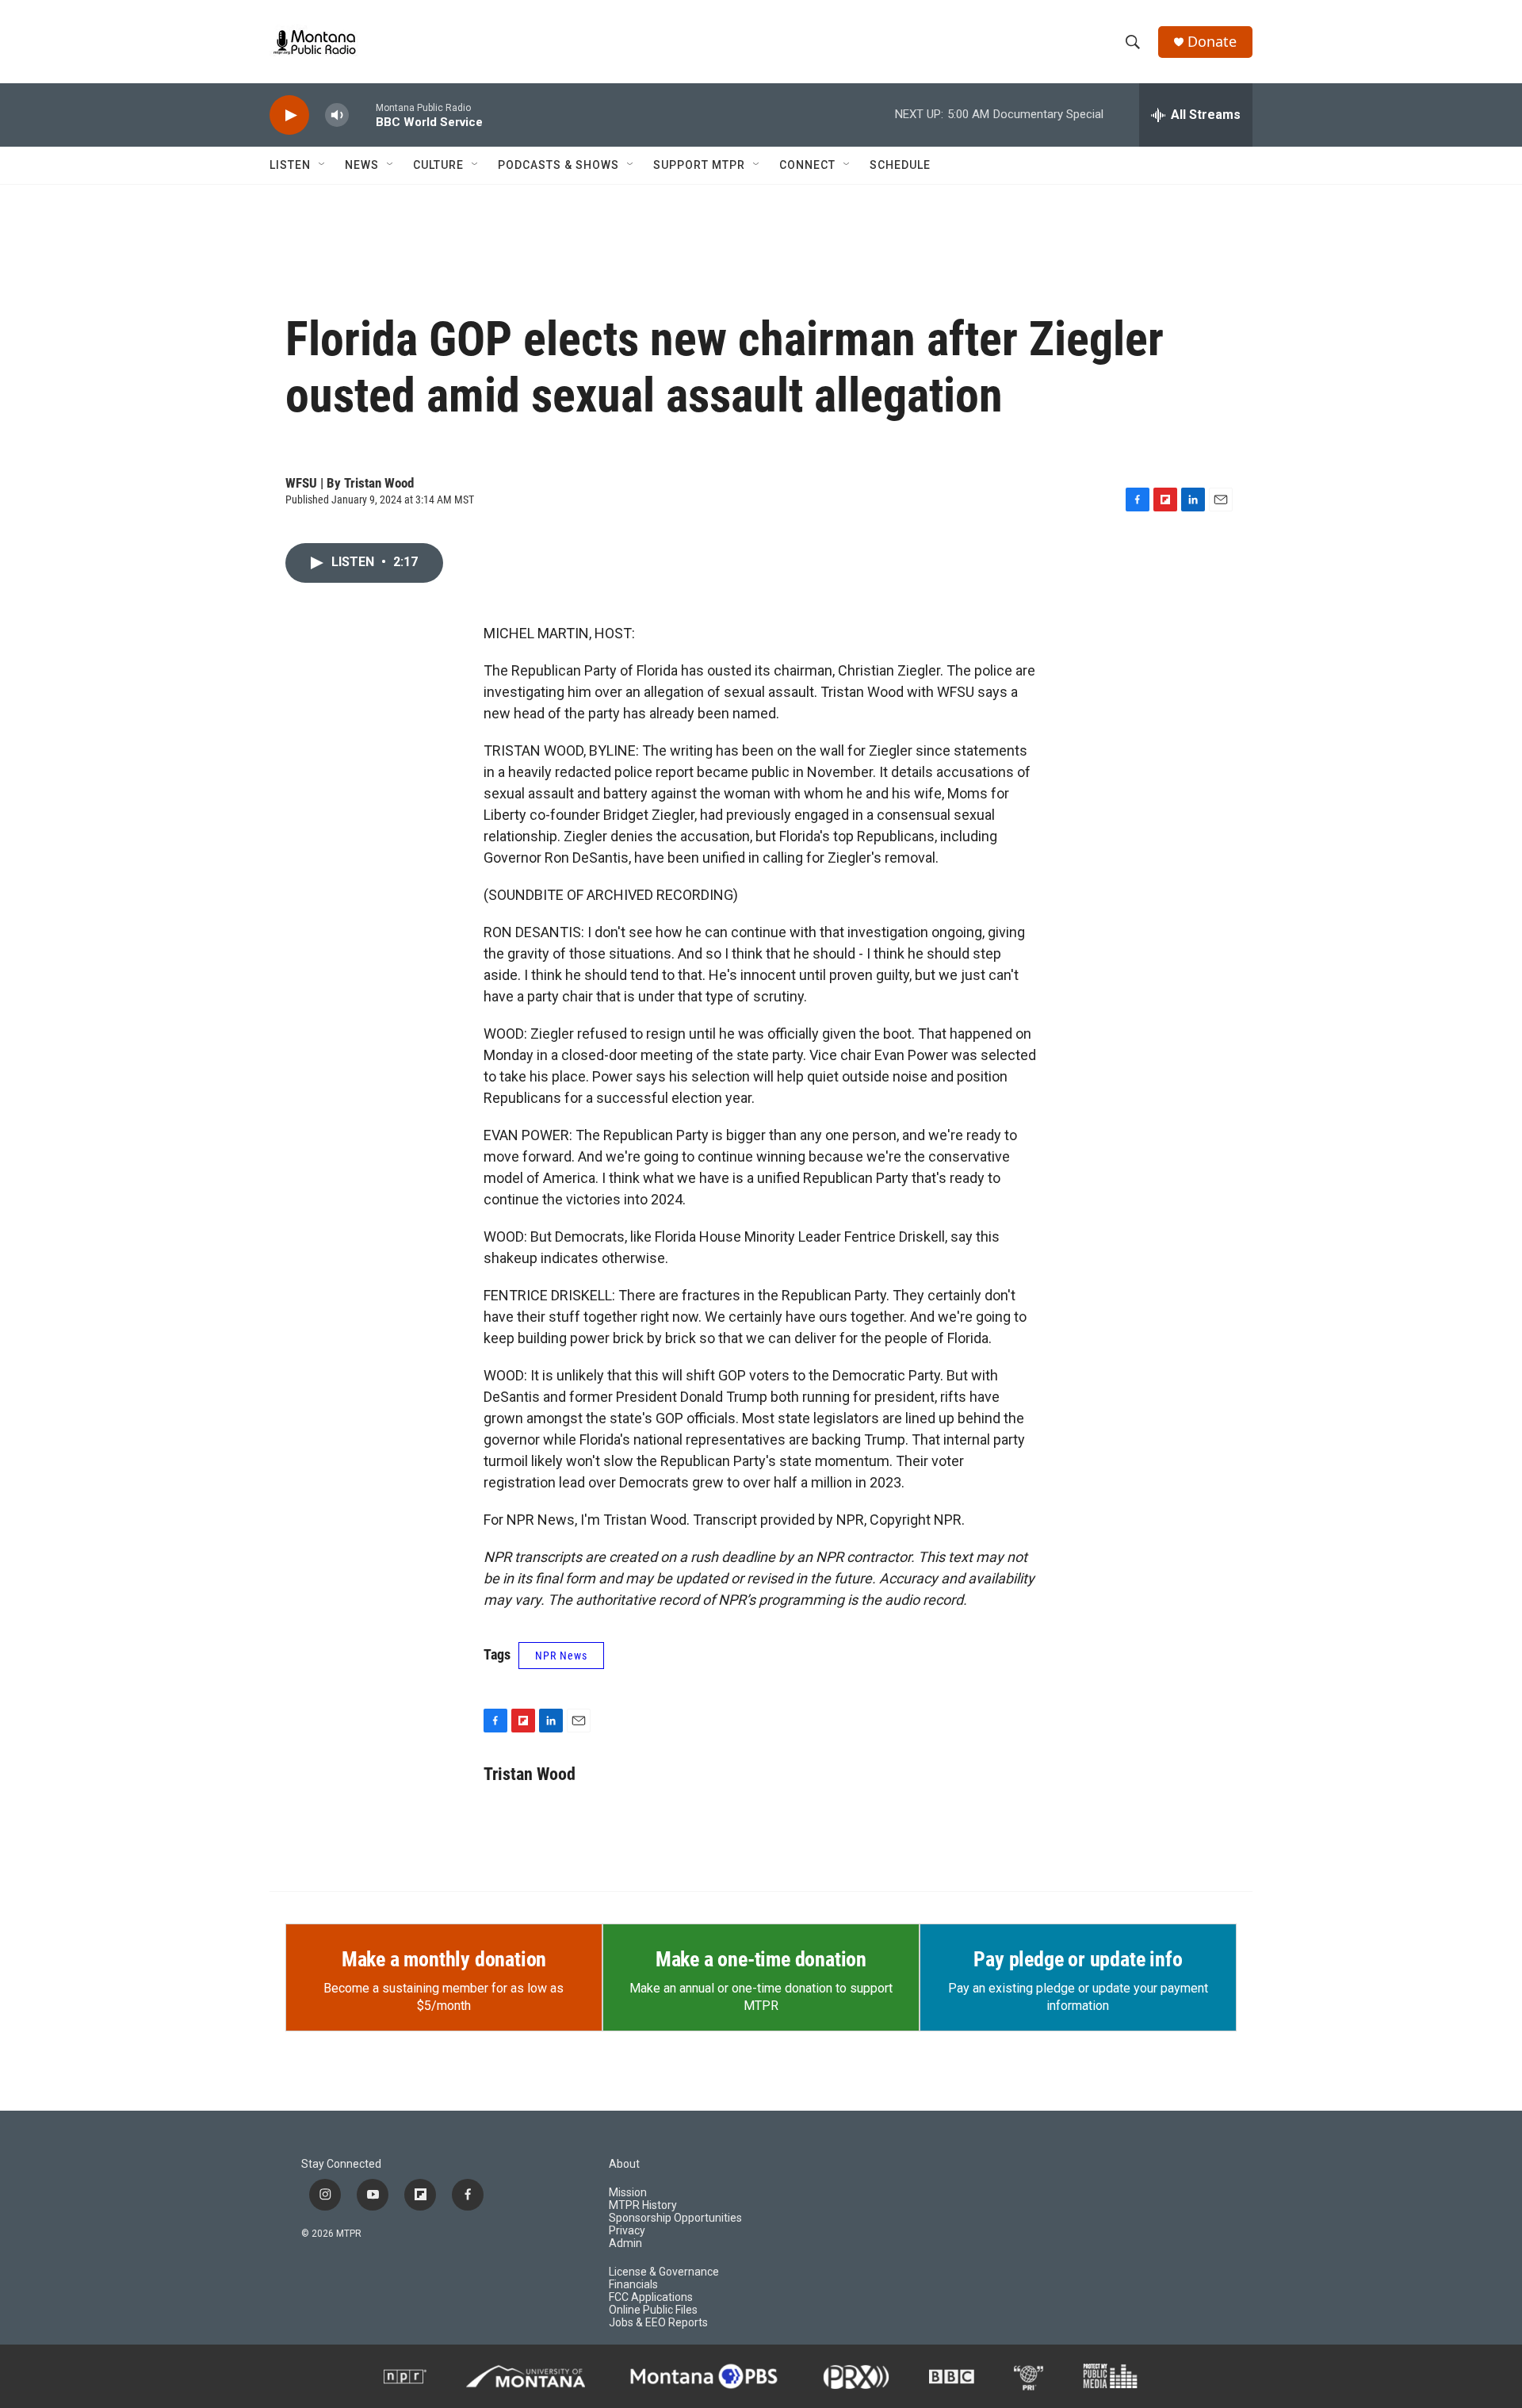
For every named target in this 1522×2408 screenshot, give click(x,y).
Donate (1212, 42)
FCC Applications (651, 2297)
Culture (438, 165)
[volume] (337, 115)
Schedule (900, 165)
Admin (625, 2243)
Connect (807, 165)
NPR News (561, 1656)
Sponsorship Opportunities (675, 2218)
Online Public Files (653, 2310)
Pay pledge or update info (1078, 1959)
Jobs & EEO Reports (658, 2323)
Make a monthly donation (444, 1959)
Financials (633, 2285)
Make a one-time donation (761, 1959)
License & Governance (664, 2272)
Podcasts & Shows (558, 165)
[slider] (362, 115)
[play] (289, 115)
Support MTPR (699, 165)
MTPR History (643, 2205)
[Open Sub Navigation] (323, 165)
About (624, 2164)
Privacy (627, 2231)
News (362, 165)
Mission (628, 2193)
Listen (290, 165)
